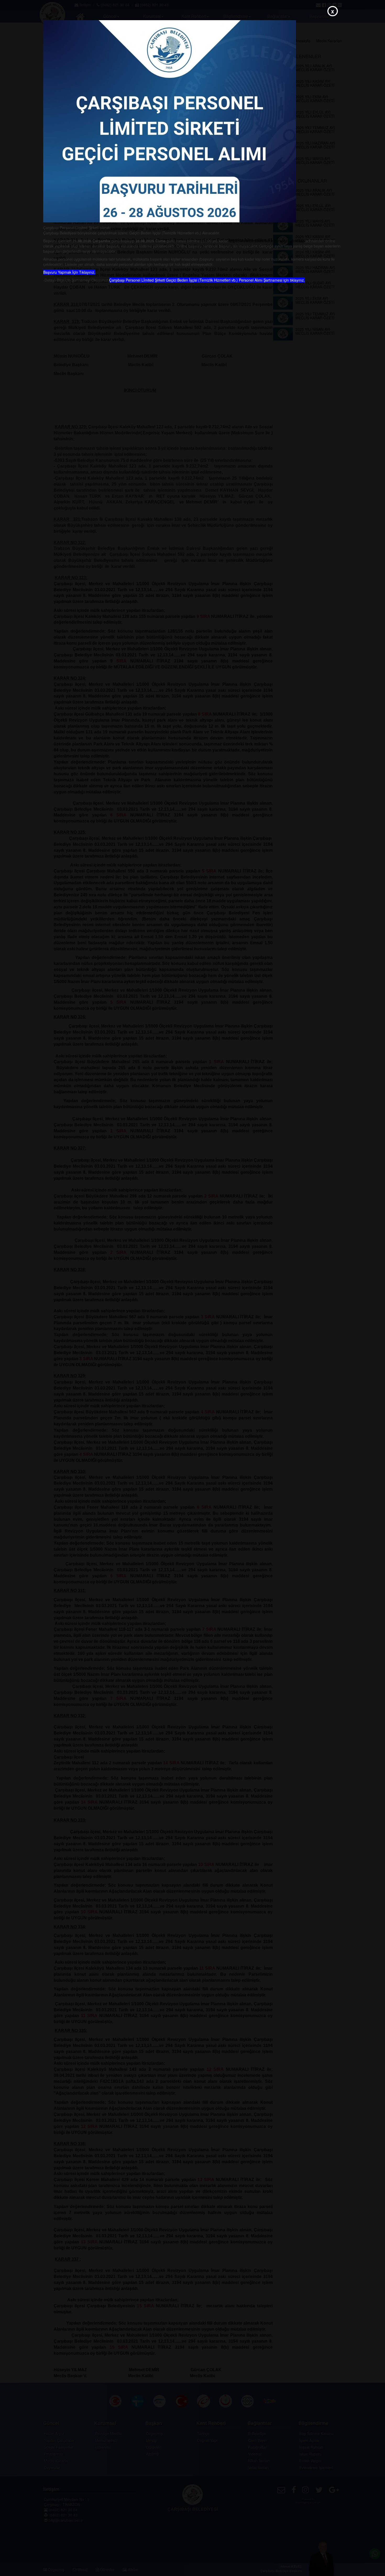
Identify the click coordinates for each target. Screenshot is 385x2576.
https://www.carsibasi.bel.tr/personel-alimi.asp (267, 241)
